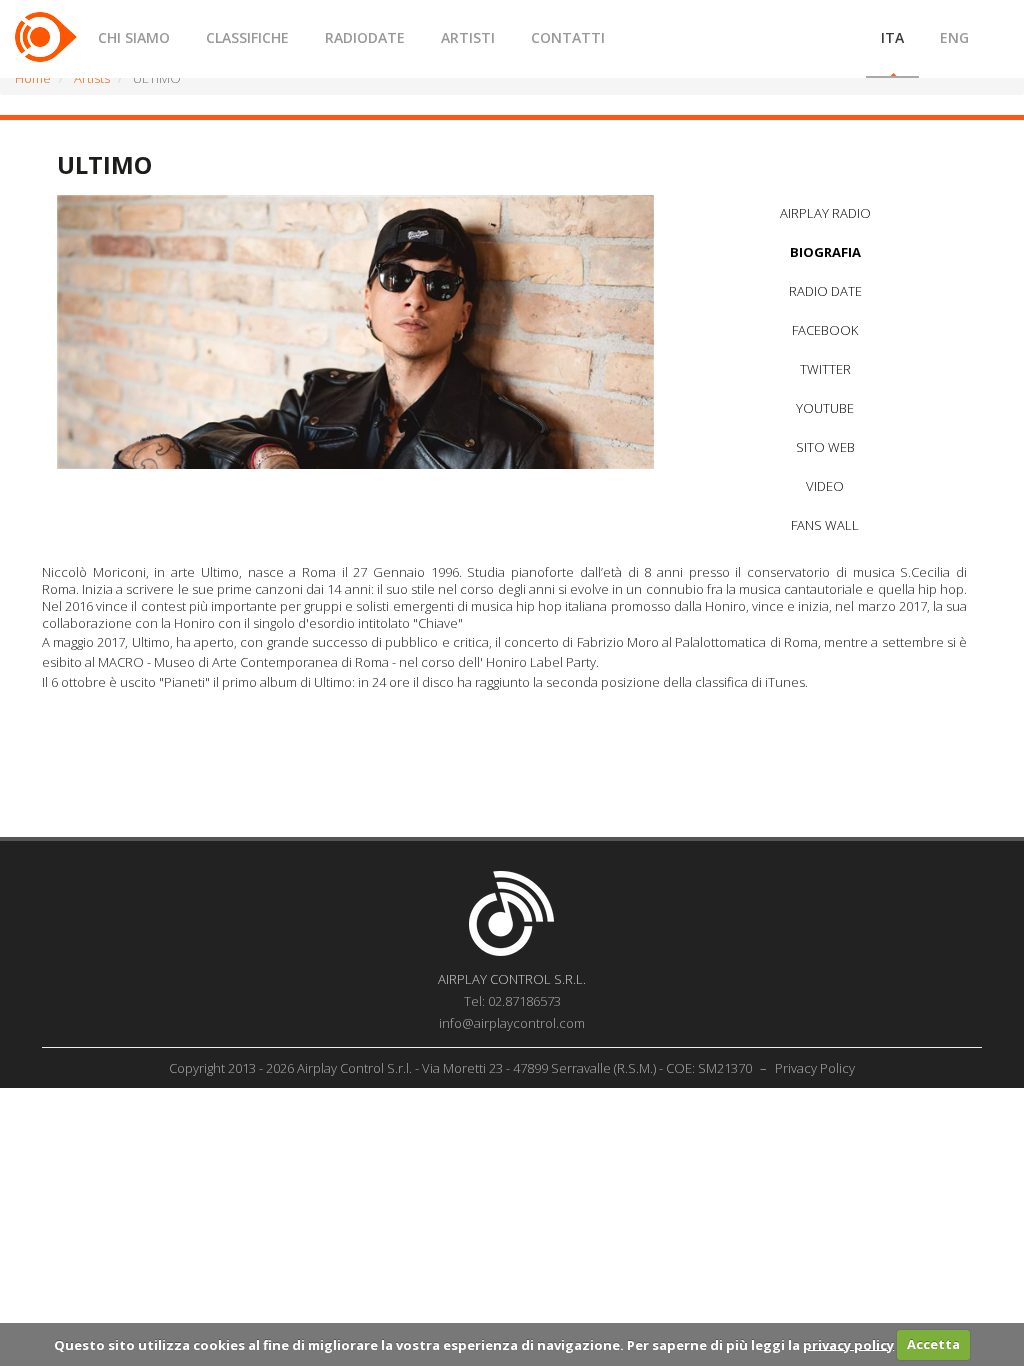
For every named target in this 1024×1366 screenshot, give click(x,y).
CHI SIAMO (134, 37)
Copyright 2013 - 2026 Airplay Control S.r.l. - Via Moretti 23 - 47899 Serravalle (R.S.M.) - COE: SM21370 (462, 1068)
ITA (892, 37)
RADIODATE (365, 37)
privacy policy (848, 1344)
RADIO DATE (825, 291)
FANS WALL (825, 525)
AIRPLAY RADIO (825, 213)
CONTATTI (568, 37)
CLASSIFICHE (247, 37)
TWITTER (825, 369)
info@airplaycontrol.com (512, 1023)
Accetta (933, 1344)
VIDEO (825, 486)
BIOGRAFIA (825, 252)
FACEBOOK (825, 330)
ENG (954, 37)
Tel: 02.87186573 (512, 1001)
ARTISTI (468, 37)
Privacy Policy (815, 1068)
